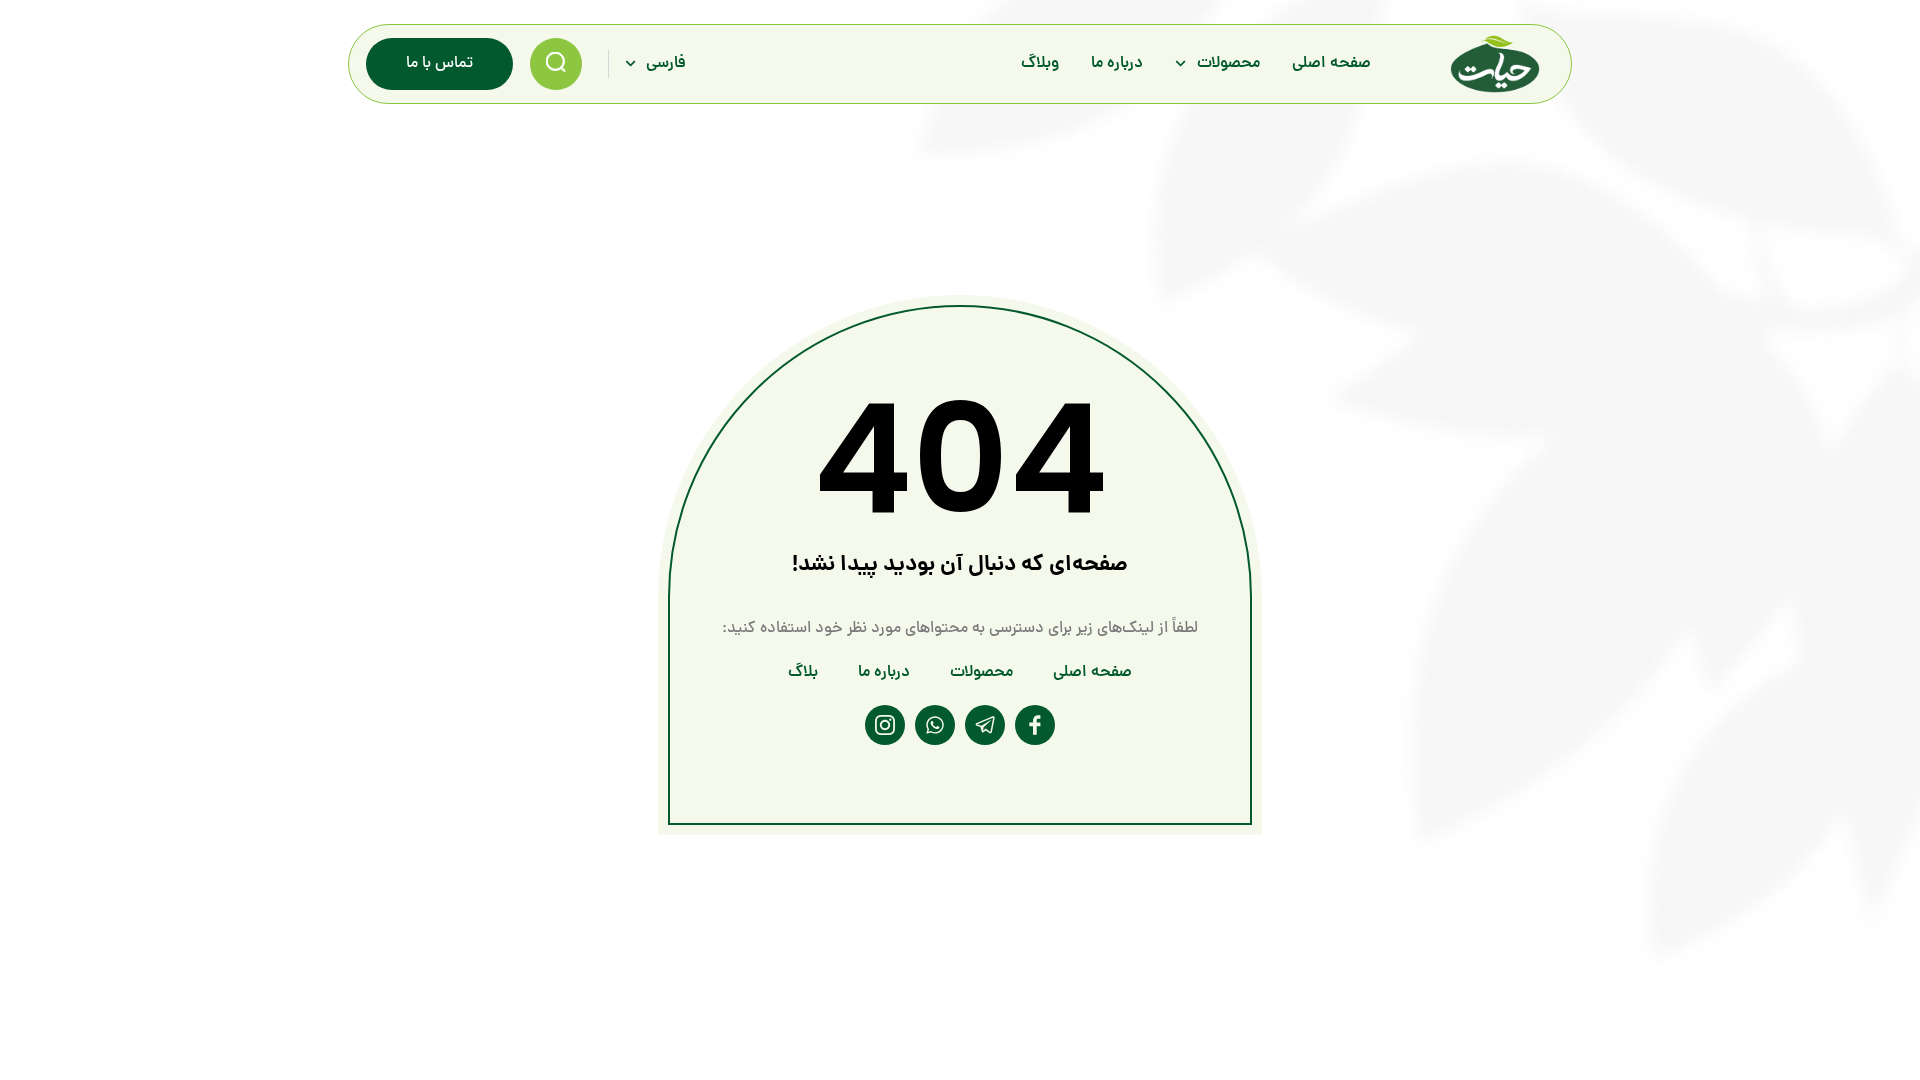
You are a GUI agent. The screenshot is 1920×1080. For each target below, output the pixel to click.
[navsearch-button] (556, 64)
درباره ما (1117, 64)
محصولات (1228, 64)
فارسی (666, 64)
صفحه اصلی (1331, 64)
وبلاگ (1040, 64)
